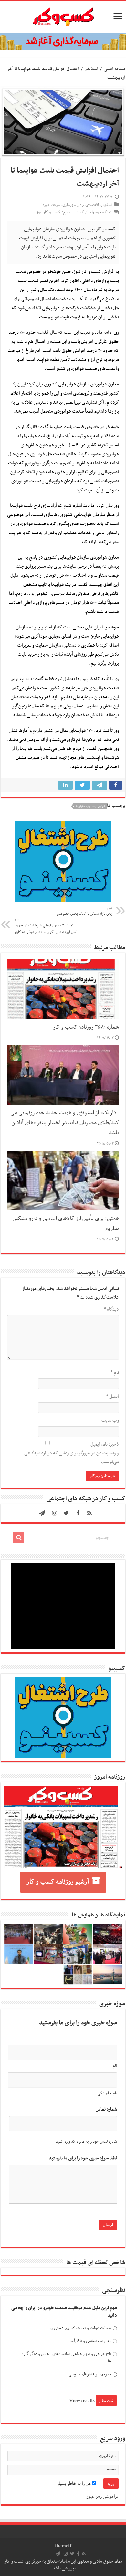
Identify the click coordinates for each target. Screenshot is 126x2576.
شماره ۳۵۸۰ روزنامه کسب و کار (86, 1027)
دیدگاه (111, 1309)
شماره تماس (106, 2110)
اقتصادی (92, 205)
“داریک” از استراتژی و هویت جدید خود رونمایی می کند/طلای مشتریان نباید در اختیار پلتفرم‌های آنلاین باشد (65, 1123)
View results (82, 2401)
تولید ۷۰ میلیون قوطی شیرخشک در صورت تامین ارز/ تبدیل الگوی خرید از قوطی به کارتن (46, 926)
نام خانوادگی (107, 2093)
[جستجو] (19, 1537)
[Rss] (89, 1513)
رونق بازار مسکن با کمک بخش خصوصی (85, 911)
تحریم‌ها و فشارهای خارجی (90, 2374)
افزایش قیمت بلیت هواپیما (90, 806)
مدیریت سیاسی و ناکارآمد (90, 2341)
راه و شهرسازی (73, 205)
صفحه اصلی (115, 69)
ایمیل (112, 1397)
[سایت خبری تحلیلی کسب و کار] (63, 16)
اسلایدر (91, 69)
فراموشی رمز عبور (102, 2497)
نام (115, 1373)
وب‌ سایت (110, 1420)
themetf (63, 2546)
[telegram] (42, 1513)
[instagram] (55, 1513)
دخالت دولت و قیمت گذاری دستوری (81, 2328)
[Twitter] (66, 1513)
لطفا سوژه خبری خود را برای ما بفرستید (83, 2158)
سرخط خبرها (51, 205)
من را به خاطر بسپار (74, 2484)
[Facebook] (78, 1513)
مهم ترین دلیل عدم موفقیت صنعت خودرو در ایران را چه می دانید (64, 2312)
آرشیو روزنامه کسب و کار (58, 1882)
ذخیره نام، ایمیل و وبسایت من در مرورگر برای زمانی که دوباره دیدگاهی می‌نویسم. (72, 1453)
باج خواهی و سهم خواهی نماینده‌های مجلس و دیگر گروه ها (66, 2358)
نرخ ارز (96, 360)
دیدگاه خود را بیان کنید (94, 212)
